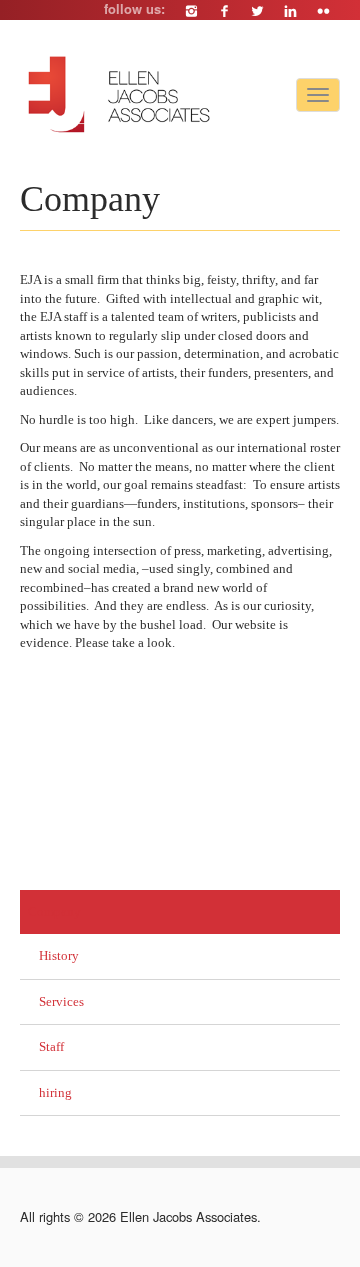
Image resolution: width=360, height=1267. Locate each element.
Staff (51, 1046)
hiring (55, 1092)
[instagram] (191, 10)
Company (54, 911)
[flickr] (323, 10)
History (59, 955)
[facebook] (224, 10)
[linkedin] (290, 10)
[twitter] (257, 10)
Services (61, 1001)
